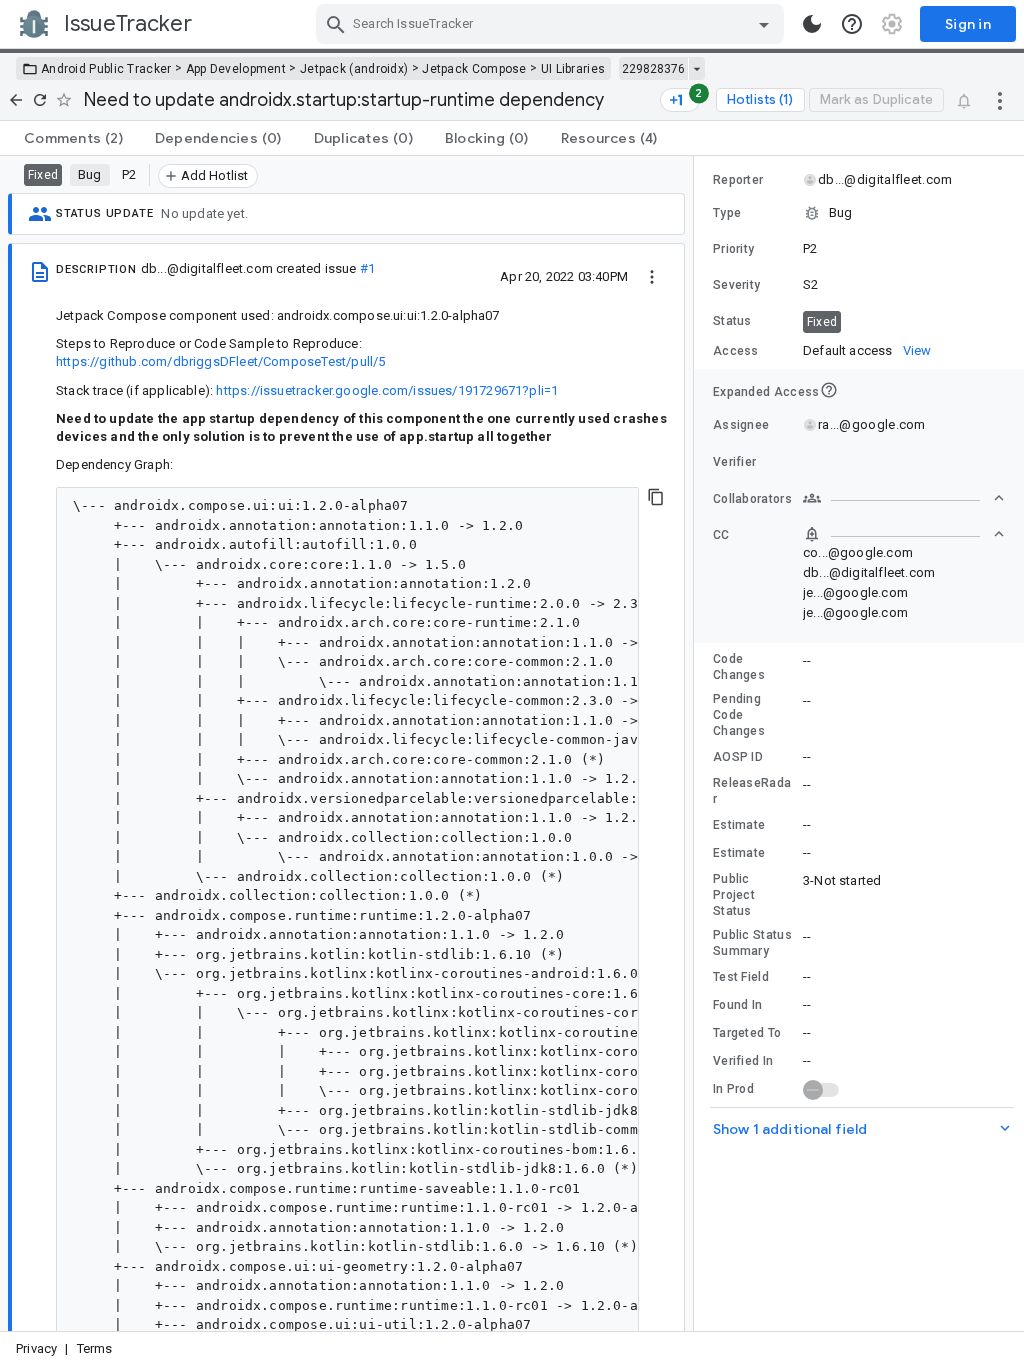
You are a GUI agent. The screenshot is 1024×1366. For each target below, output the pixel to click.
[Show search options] (764, 24)
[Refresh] (40, 100)
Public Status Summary (752, 943)
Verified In (743, 1061)
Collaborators (752, 499)
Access (736, 351)
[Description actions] (652, 276)
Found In (737, 1005)
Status (732, 321)
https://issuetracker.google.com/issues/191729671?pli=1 (387, 390)
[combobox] (552, 24)
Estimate (739, 825)
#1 (367, 268)
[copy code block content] (656, 497)
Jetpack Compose (474, 69)
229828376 (653, 69)
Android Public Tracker (106, 69)
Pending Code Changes (739, 715)
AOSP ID (738, 757)
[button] (859, 213)
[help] (852, 24)
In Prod (733, 1089)
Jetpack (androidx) (354, 69)
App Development (236, 69)
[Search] (336, 24)
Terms (95, 1348)
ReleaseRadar (752, 791)
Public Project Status (734, 895)
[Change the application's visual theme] (812, 24)
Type (727, 213)
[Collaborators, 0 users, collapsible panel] (904, 498)
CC (721, 535)
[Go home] (16, 100)
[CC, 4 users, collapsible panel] (904, 534)
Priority (733, 249)
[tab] (73, 138)
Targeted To (747, 1033)
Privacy (36, 1348)
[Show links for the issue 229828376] (696, 69)
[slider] (697, 743)
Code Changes (739, 667)
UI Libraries (573, 69)
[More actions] (1000, 100)
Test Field (741, 977)
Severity (736, 285)
